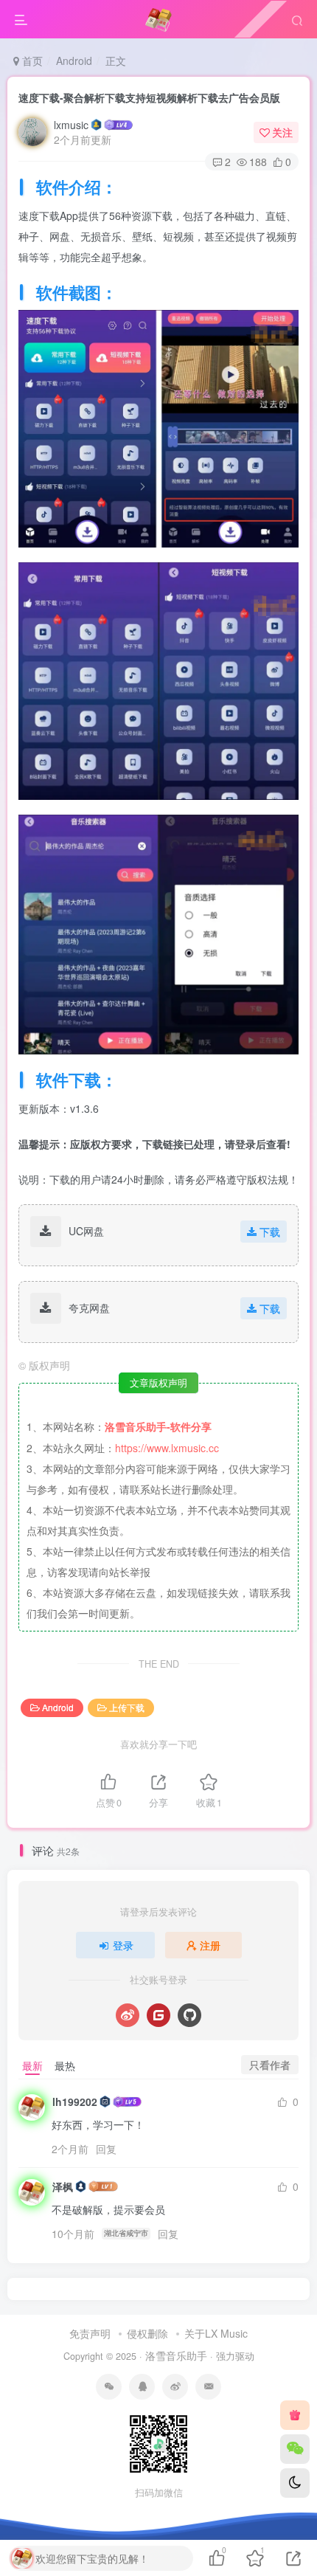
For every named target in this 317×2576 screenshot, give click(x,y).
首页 (31, 61)
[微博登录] (128, 2015)
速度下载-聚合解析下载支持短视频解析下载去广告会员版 (149, 97)
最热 (65, 2065)
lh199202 (75, 2102)
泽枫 (63, 2186)
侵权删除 (147, 2333)
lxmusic (71, 125)
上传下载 (127, 1707)
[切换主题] (295, 2483)
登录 (123, 1945)
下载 (270, 1232)
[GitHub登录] (189, 2015)
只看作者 (270, 2065)
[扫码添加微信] (295, 2449)
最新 (32, 2065)
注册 (210, 1945)
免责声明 (90, 2333)
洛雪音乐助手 (176, 2355)
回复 (106, 2149)
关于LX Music (216, 2333)
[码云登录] (158, 2015)
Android (74, 61)
